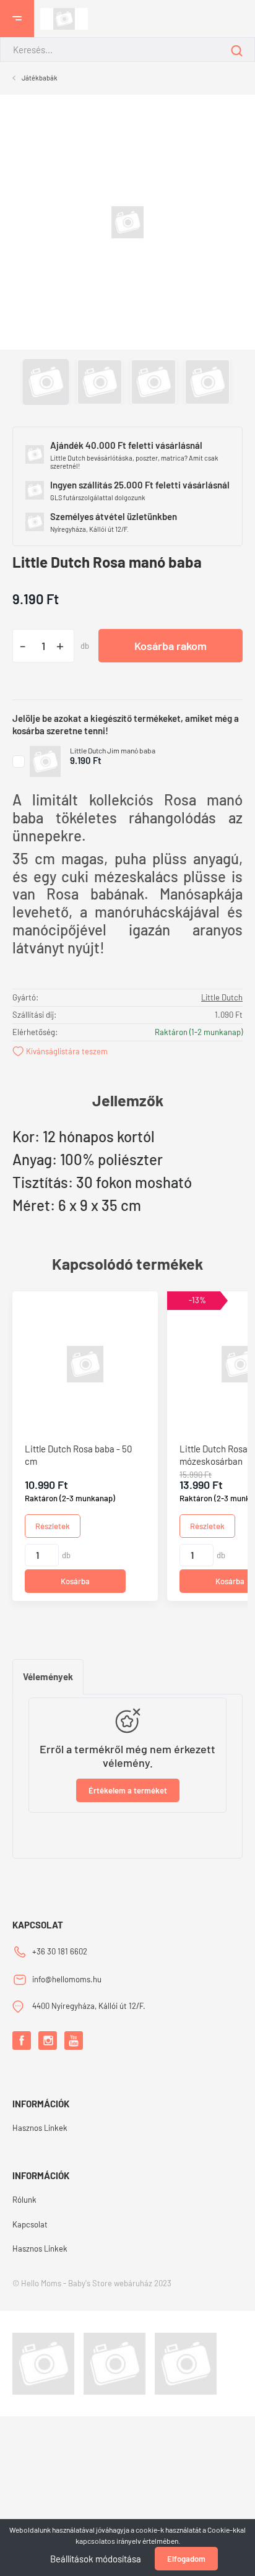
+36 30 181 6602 (60, 1951)
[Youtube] (74, 2040)
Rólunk (24, 2200)
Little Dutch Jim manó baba (113, 750)
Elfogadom (186, 2559)
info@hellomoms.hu (67, 1979)
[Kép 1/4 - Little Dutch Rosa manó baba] (127, 221)
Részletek (53, 1526)
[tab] (48, 1677)
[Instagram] (48, 2040)
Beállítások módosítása (96, 2559)
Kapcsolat (30, 2224)
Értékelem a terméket (128, 1790)
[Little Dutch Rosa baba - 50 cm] (85, 1364)
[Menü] (17, 19)
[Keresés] (237, 50)
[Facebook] (22, 2040)
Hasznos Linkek (40, 2128)
